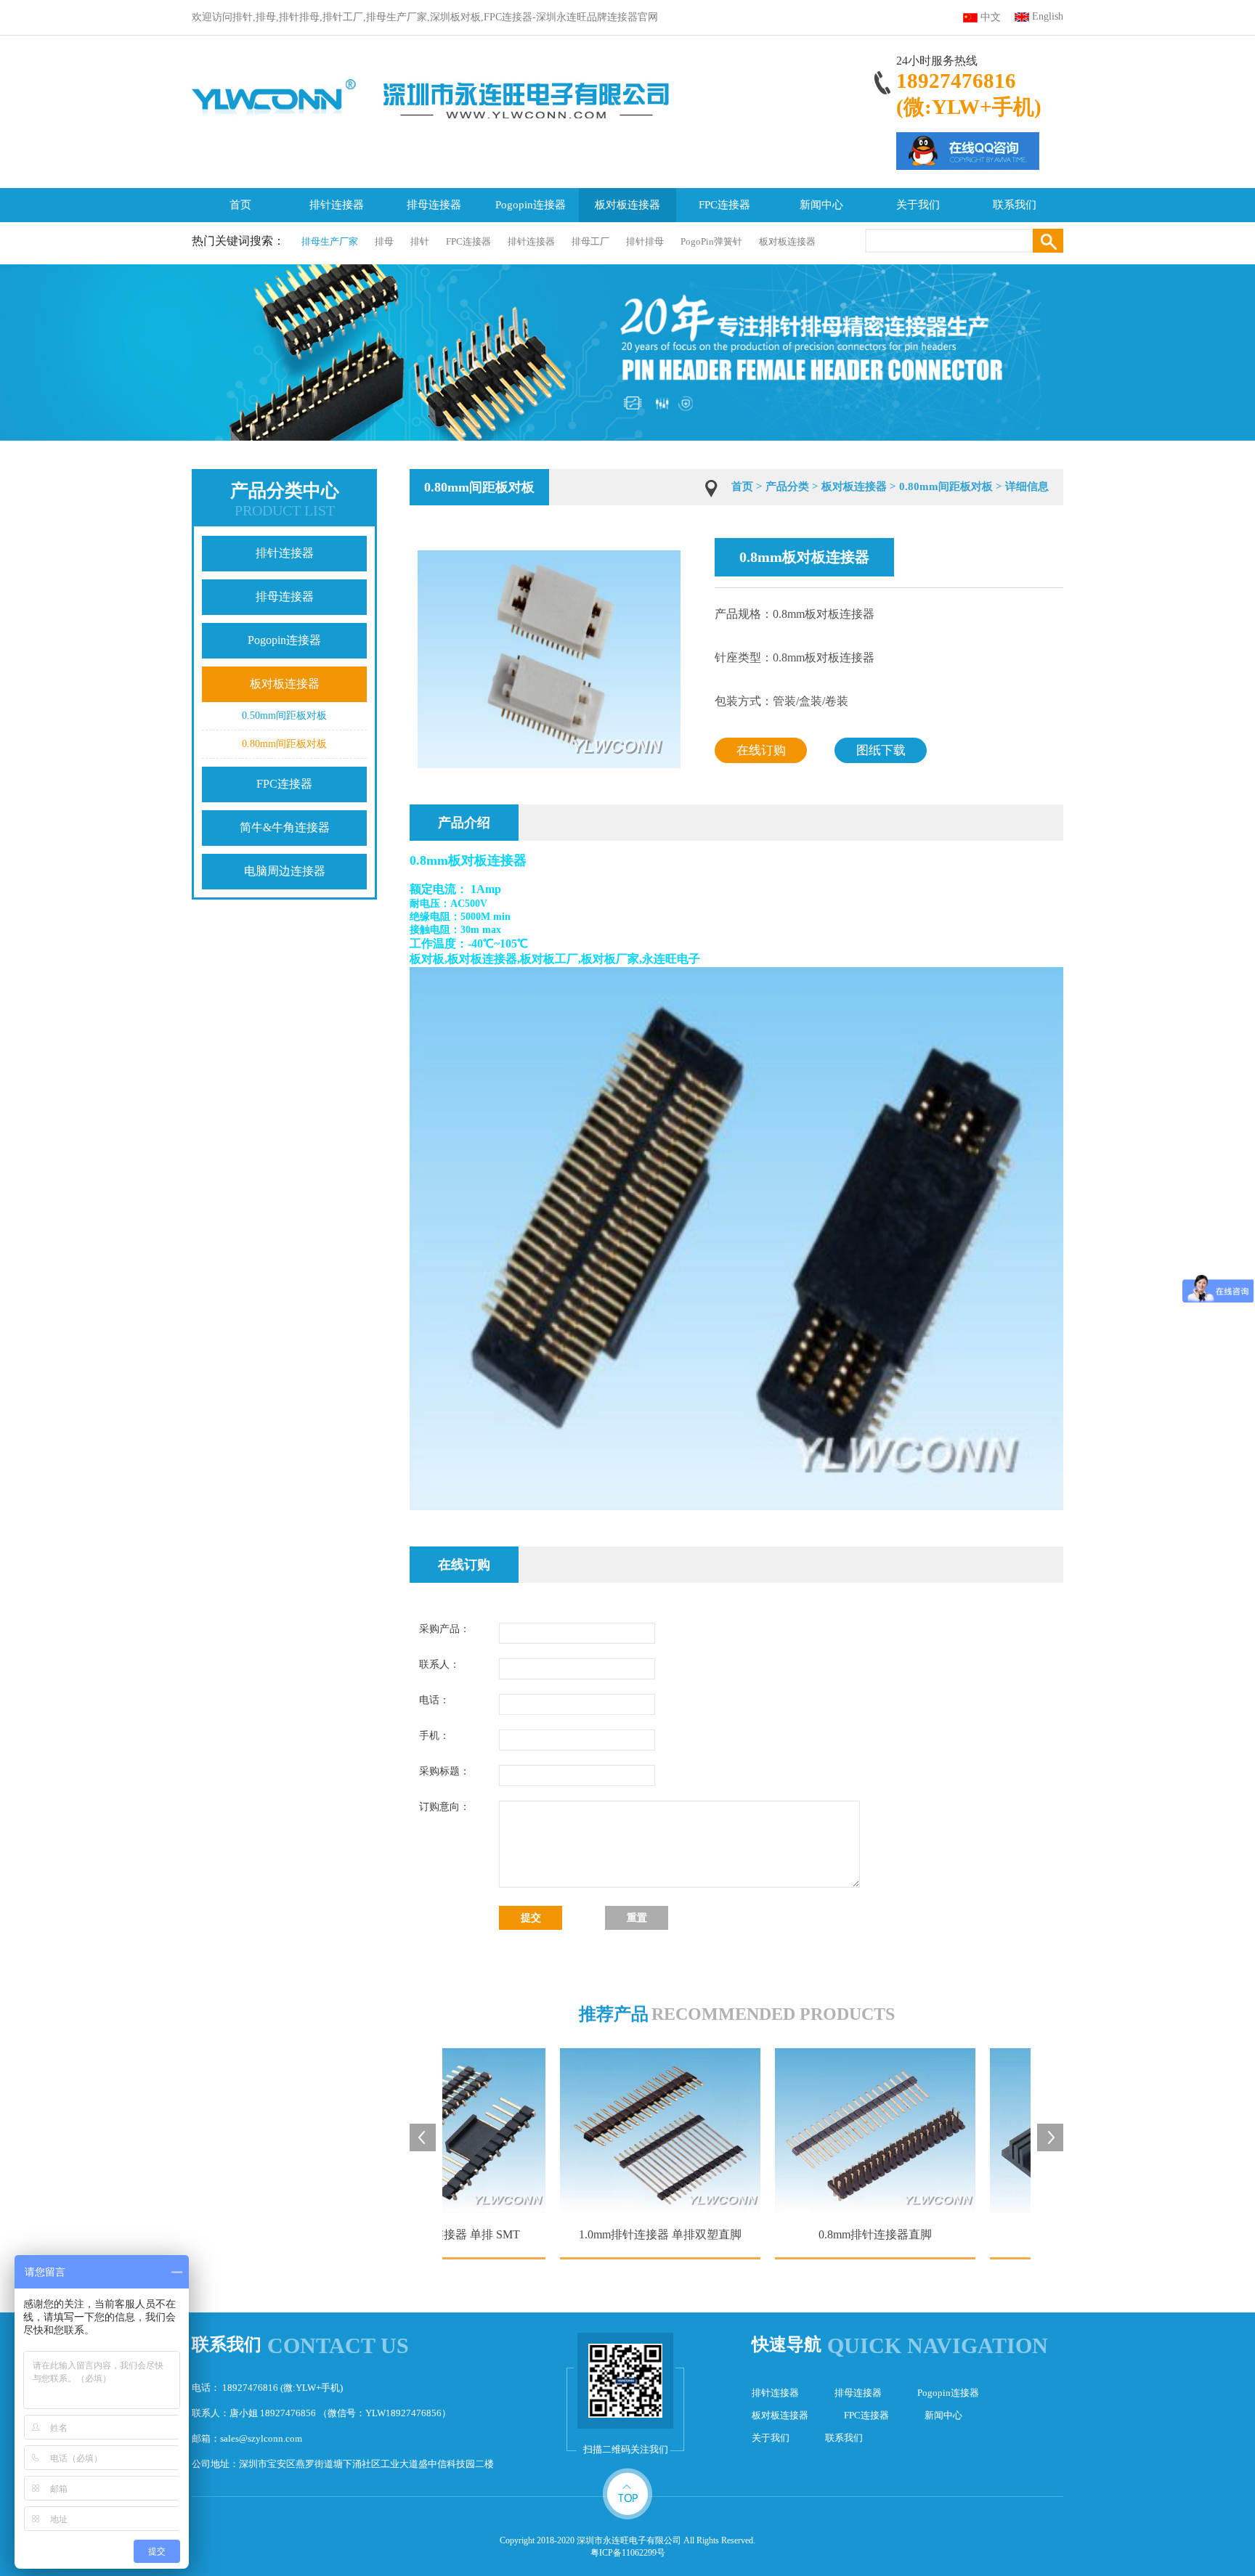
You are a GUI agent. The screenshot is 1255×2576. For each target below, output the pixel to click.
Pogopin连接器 (531, 205)
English (1048, 16)
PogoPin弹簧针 (711, 241)
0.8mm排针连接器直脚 (789, 2234)
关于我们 (918, 205)
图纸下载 (881, 750)
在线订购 (761, 750)
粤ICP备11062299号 (628, 2553)
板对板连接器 (627, 205)
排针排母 (645, 241)
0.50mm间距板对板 (284, 716)
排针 (420, 241)
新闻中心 (821, 205)
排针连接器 (337, 205)
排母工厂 (590, 241)
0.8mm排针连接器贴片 (1004, 2234)
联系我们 (1015, 205)
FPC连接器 (724, 205)
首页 (240, 205)
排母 (384, 241)
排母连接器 (434, 205)
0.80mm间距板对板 (284, 744)
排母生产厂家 (330, 241)
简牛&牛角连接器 (285, 827)
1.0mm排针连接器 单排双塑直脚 (574, 2234)
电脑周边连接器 (285, 871)
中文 (991, 17)
